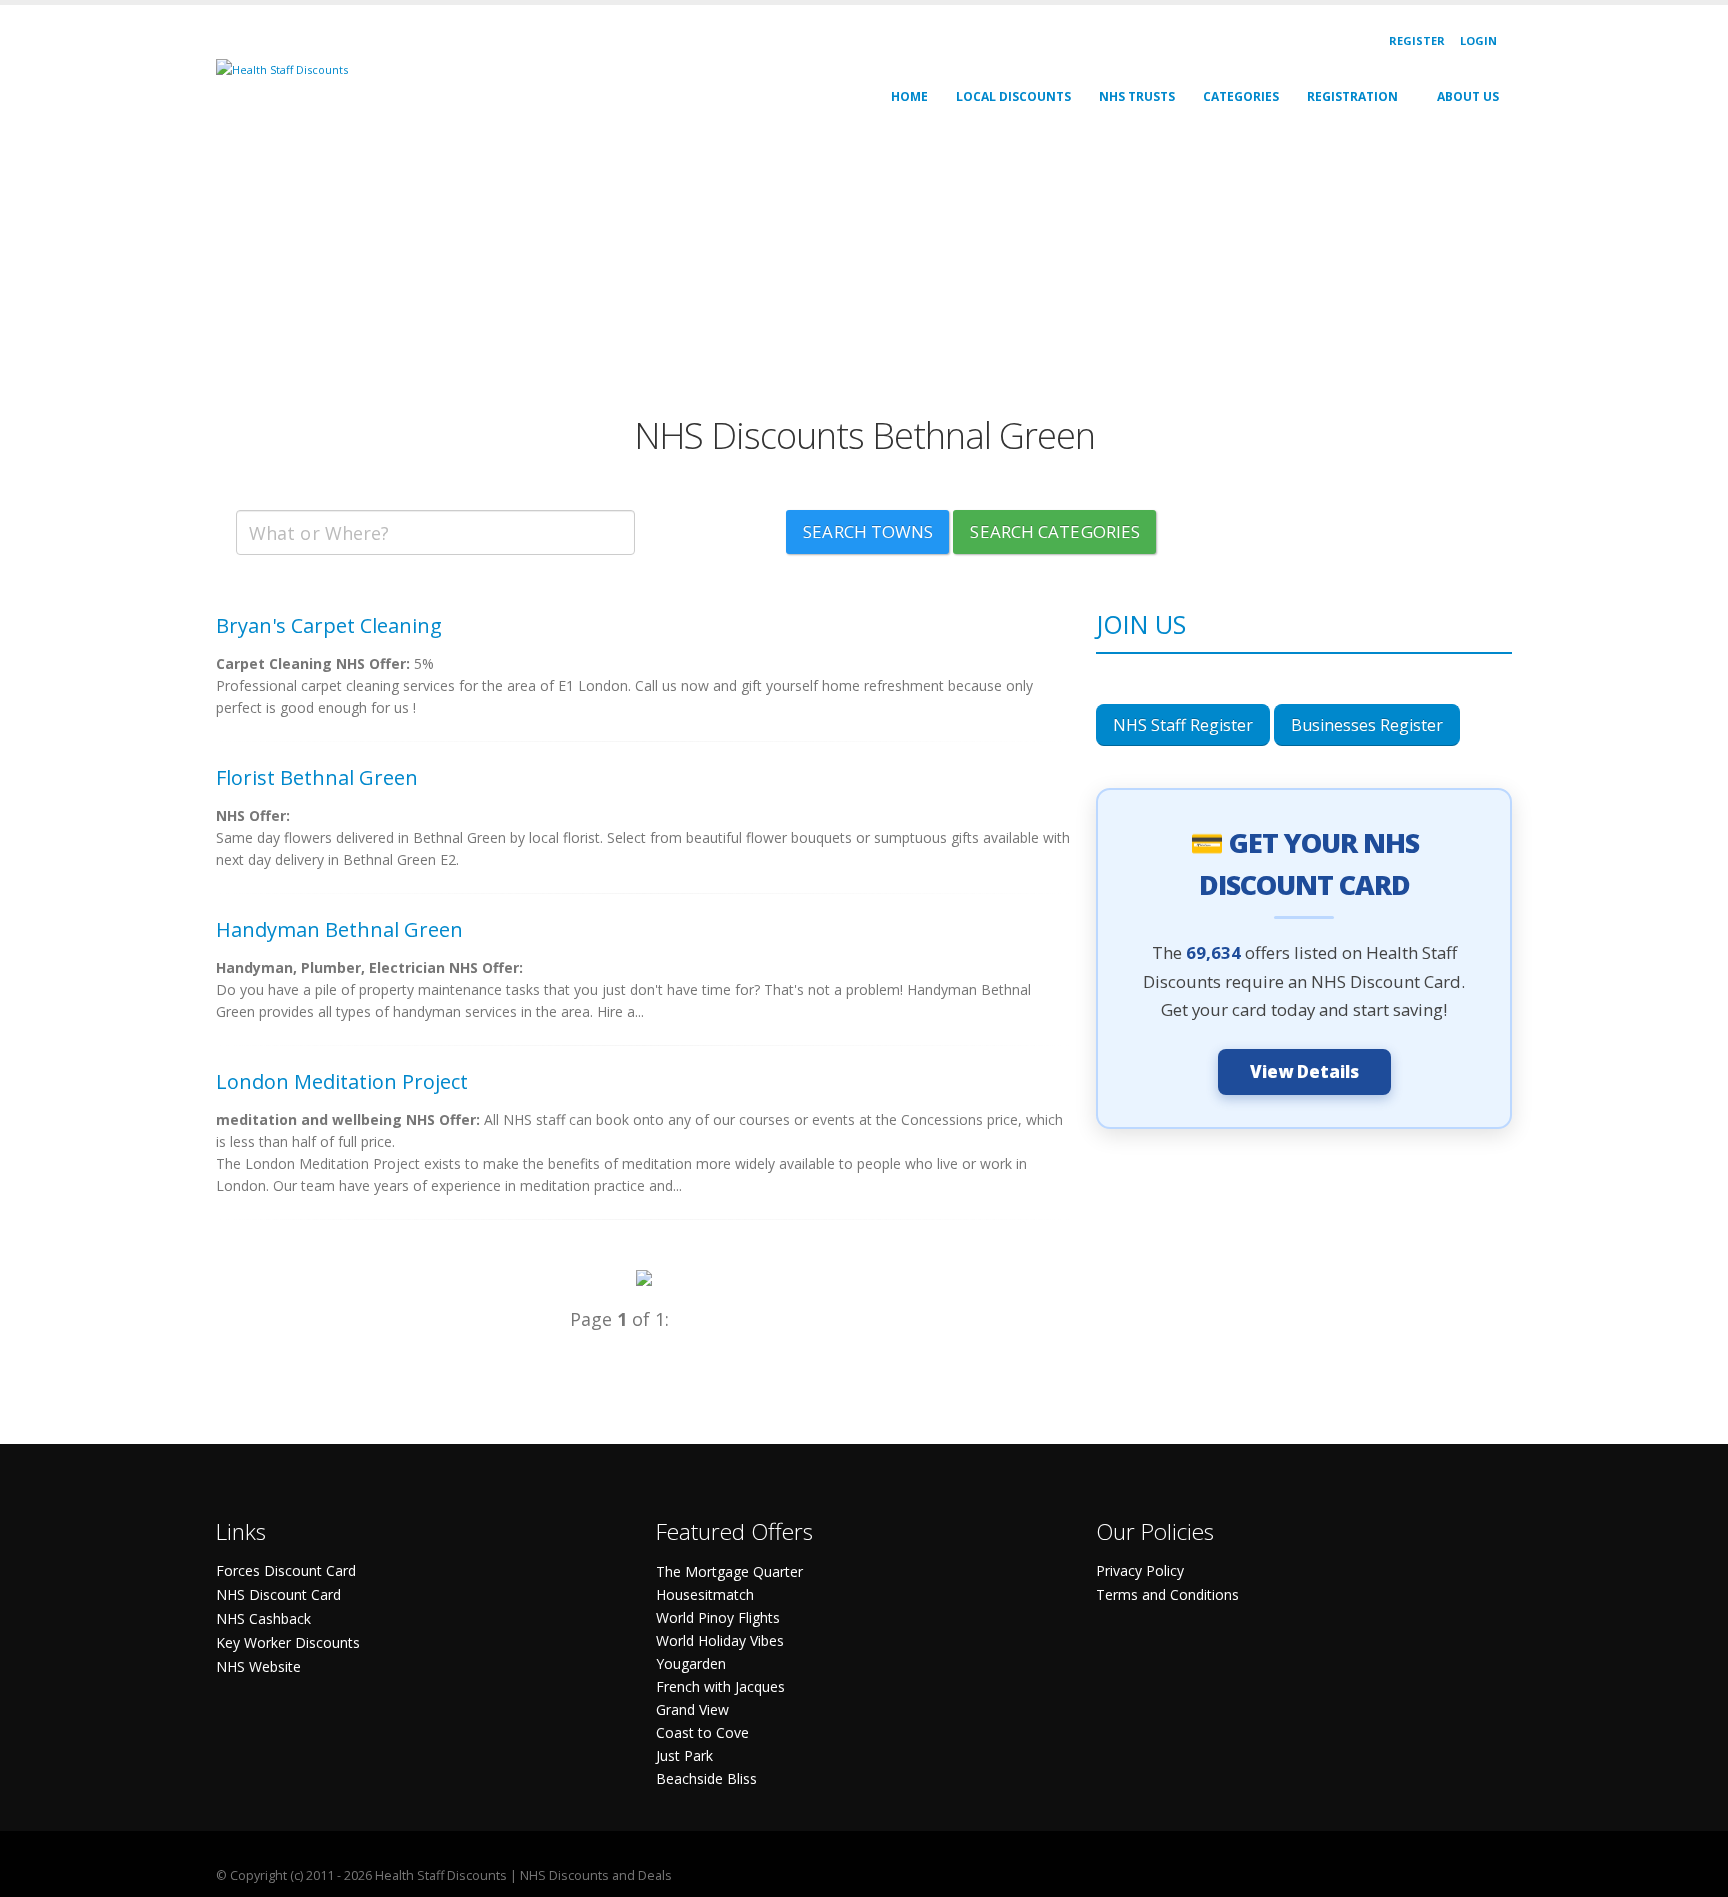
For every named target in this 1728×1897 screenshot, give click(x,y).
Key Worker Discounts (288, 1642)
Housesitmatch (705, 1594)
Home (909, 96)
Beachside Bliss (706, 1778)
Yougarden (691, 1663)
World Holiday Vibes (720, 1640)
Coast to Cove (702, 1732)
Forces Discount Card (286, 1570)
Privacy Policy (1140, 1570)
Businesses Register (1367, 725)
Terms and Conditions (1167, 1594)
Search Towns (868, 531)
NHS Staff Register (1183, 725)
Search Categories (1055, 531)
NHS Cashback (263, 1618)
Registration (1352, 96)
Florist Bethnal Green (317, 777)
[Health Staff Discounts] (282, 68)
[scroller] (1693, 1873)
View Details (1304, 1071)
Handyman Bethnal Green (339, 929)
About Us (1468, 96)
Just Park (684, 1755)
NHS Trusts (1137, 96)
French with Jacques (720, 1686)
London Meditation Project (342, 1081)
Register (1417, 40)
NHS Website (258, 1666)
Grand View (692, 1709)
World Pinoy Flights (718, 1617)
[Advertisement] (816, 274)
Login (1478, 40)
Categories (1241, 96)
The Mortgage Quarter (729, 1571)
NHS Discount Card (278, 1594)
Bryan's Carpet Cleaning (329, 625)
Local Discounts (1013, 96)
